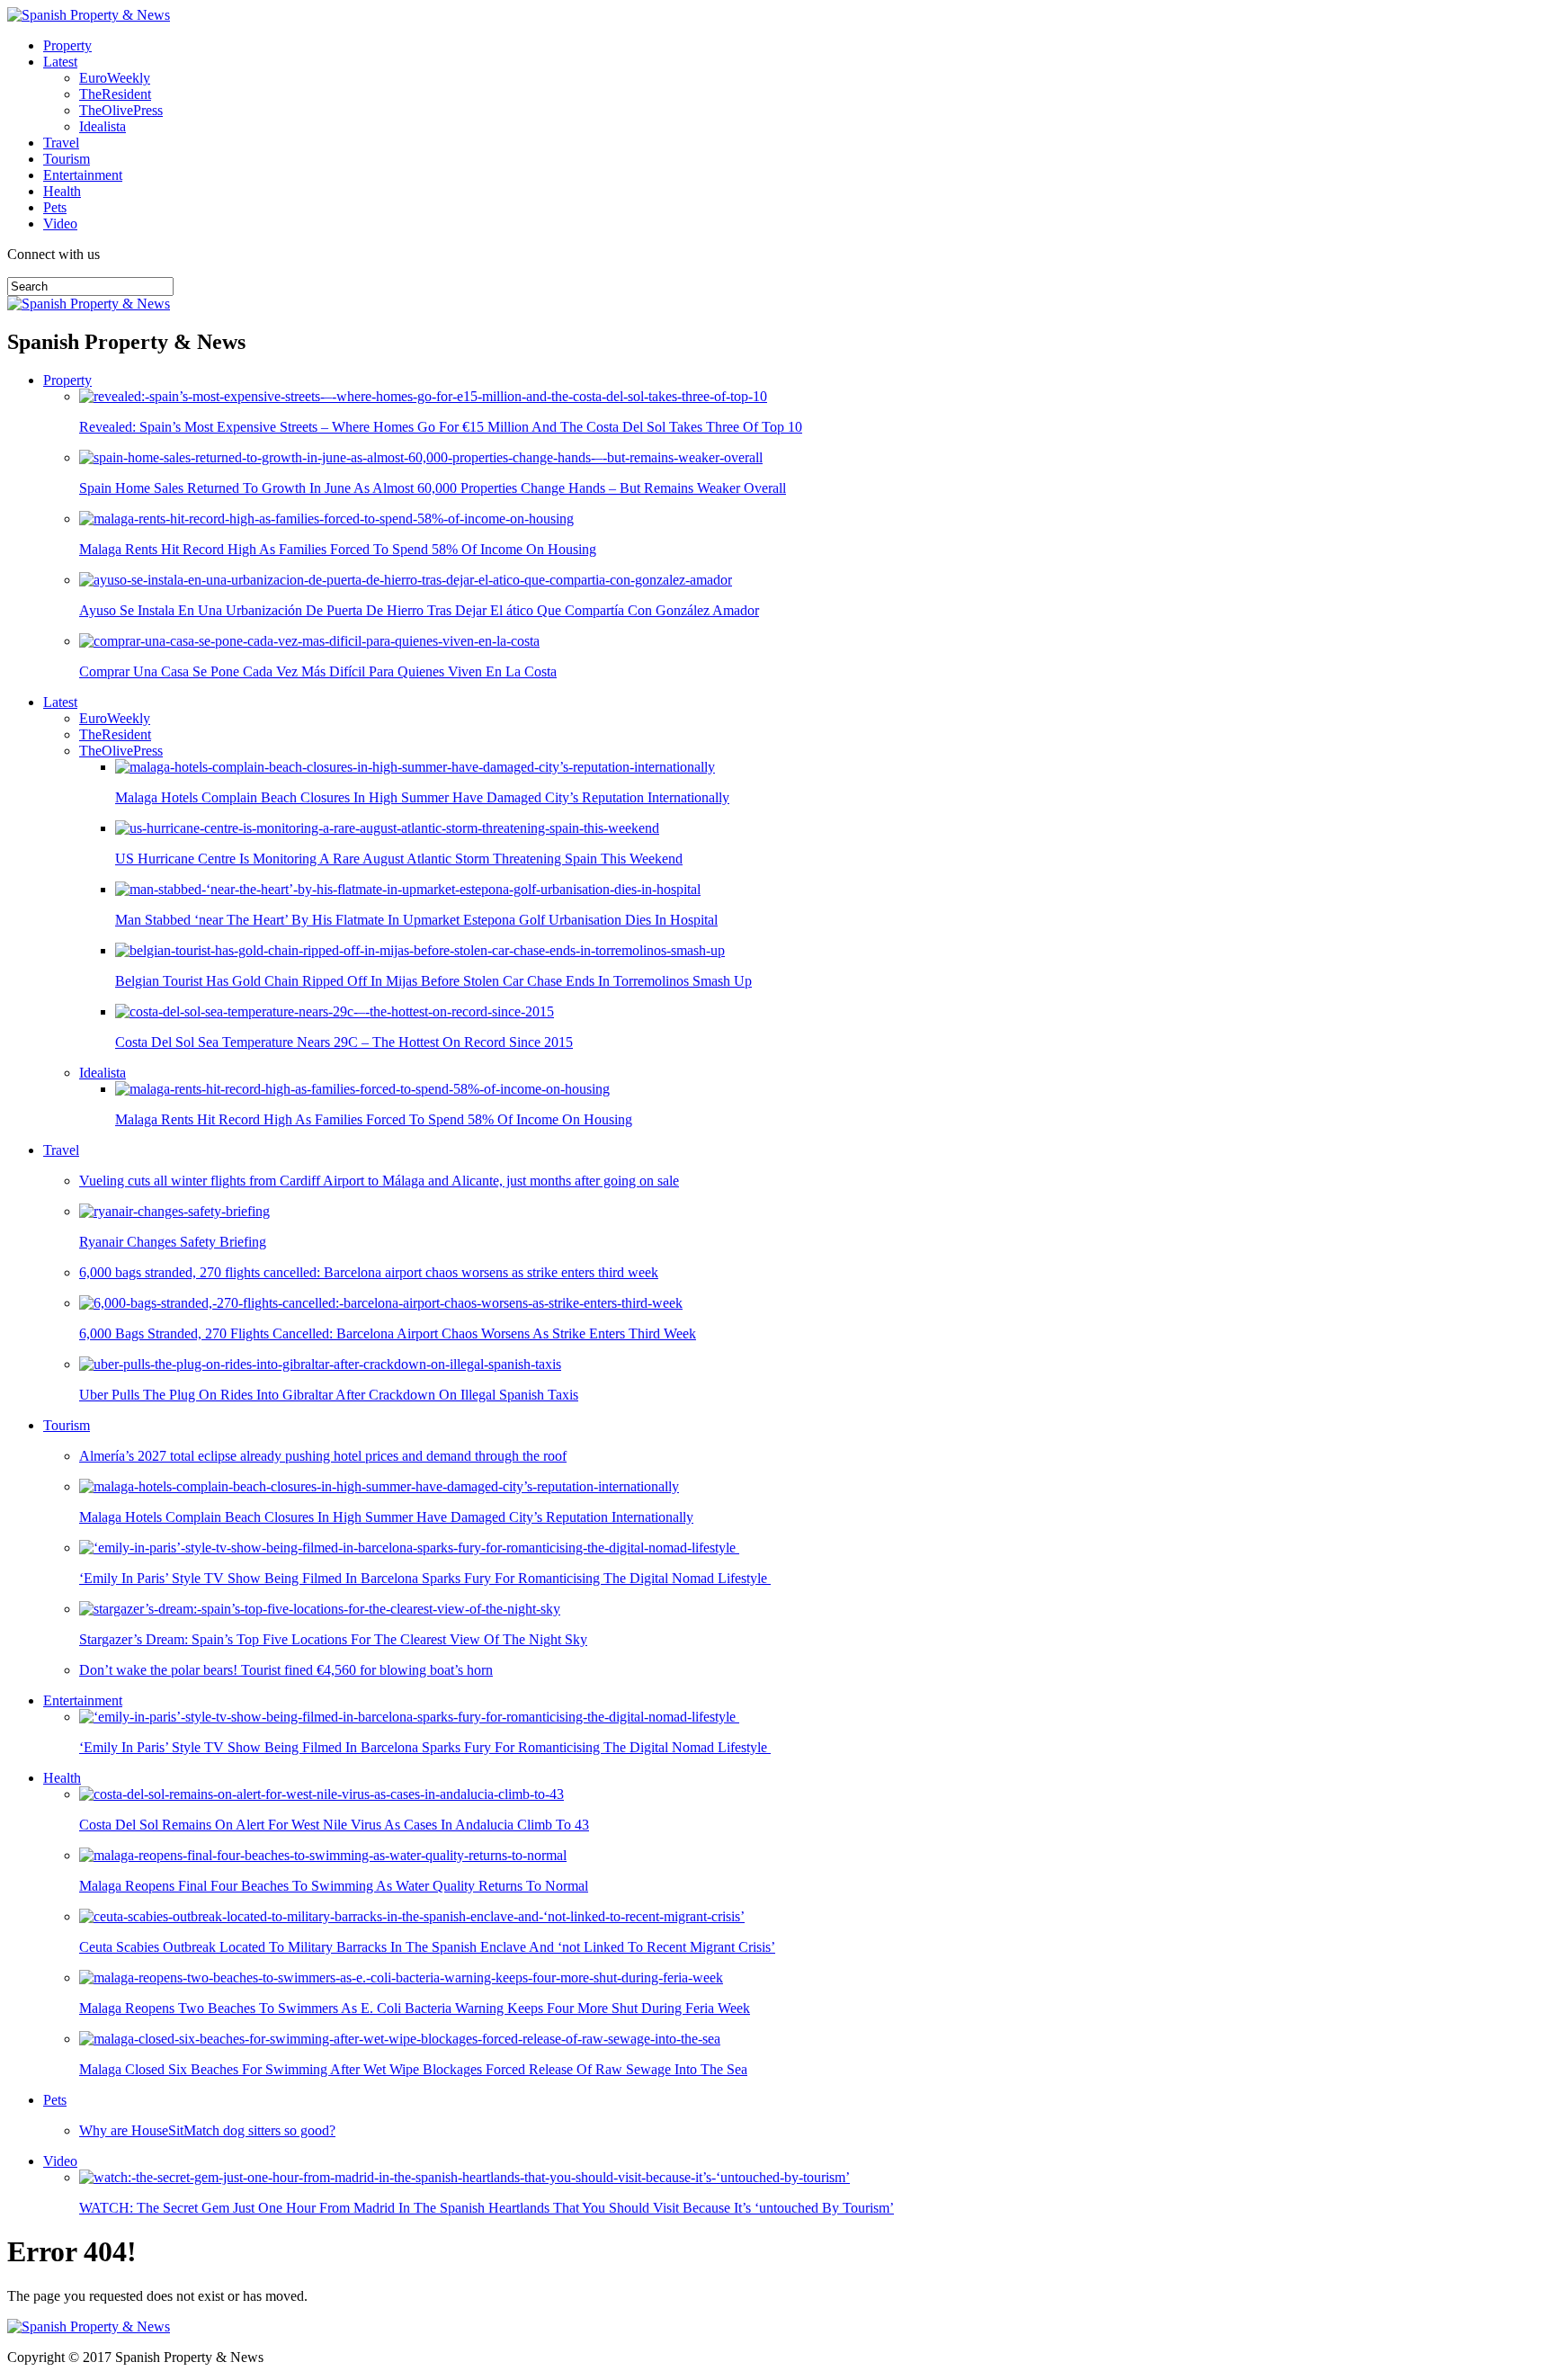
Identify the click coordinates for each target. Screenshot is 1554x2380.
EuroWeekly (115, 78)
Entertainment (83, 175)
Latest (60, 62)
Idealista (103, 126)
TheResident (115, 94)
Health (62, 191)
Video (60, 224)
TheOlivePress (121, 110)
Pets (55, 207)
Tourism (67, 159)
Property (67, 45)
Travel (61, 143)
